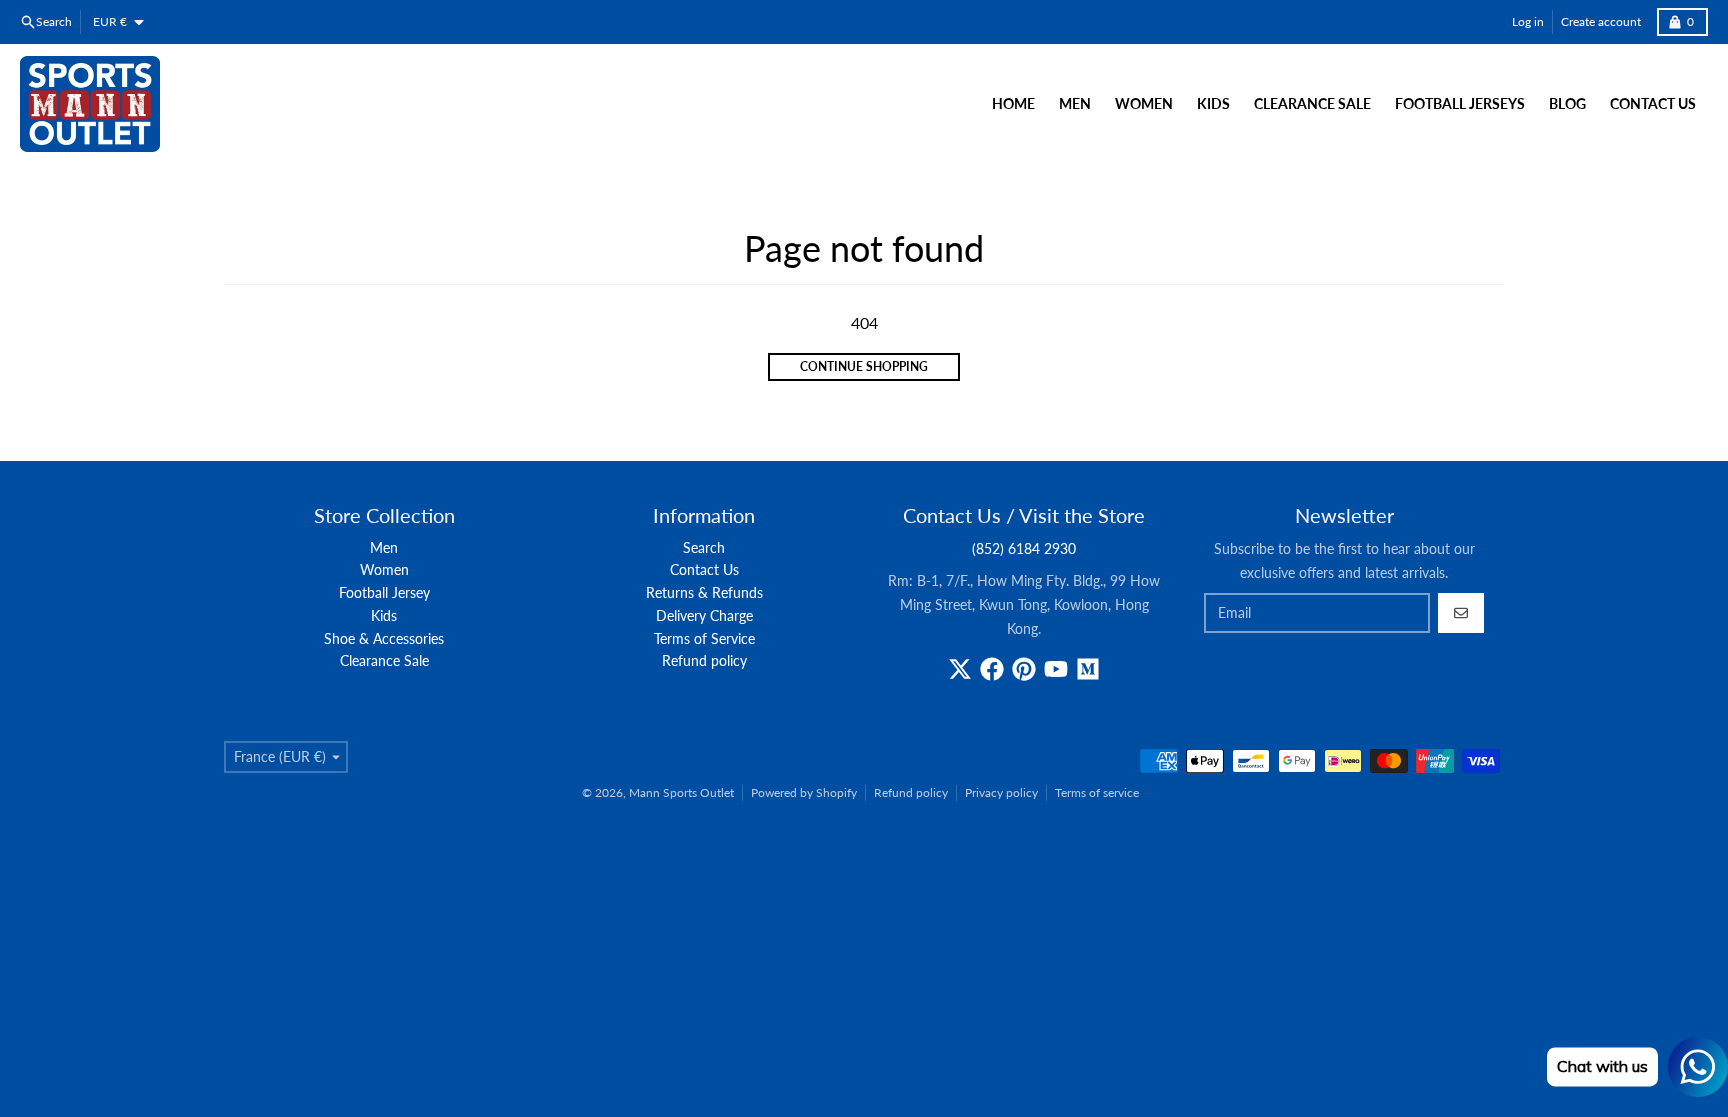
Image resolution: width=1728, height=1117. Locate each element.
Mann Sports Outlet (681, 792)
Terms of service (1097, 792)
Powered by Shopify (804, 792)
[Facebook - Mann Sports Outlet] (992, 669)
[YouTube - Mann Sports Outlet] (1056, 669)
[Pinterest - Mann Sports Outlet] (1024, 669)
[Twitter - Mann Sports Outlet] (960, 669)
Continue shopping (864, 366)
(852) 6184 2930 (1024, 548)
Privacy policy (1001, 792)
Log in (1528, 21)
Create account (1601, 21)
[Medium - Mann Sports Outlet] (1088, 669)
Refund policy (911, 792)
